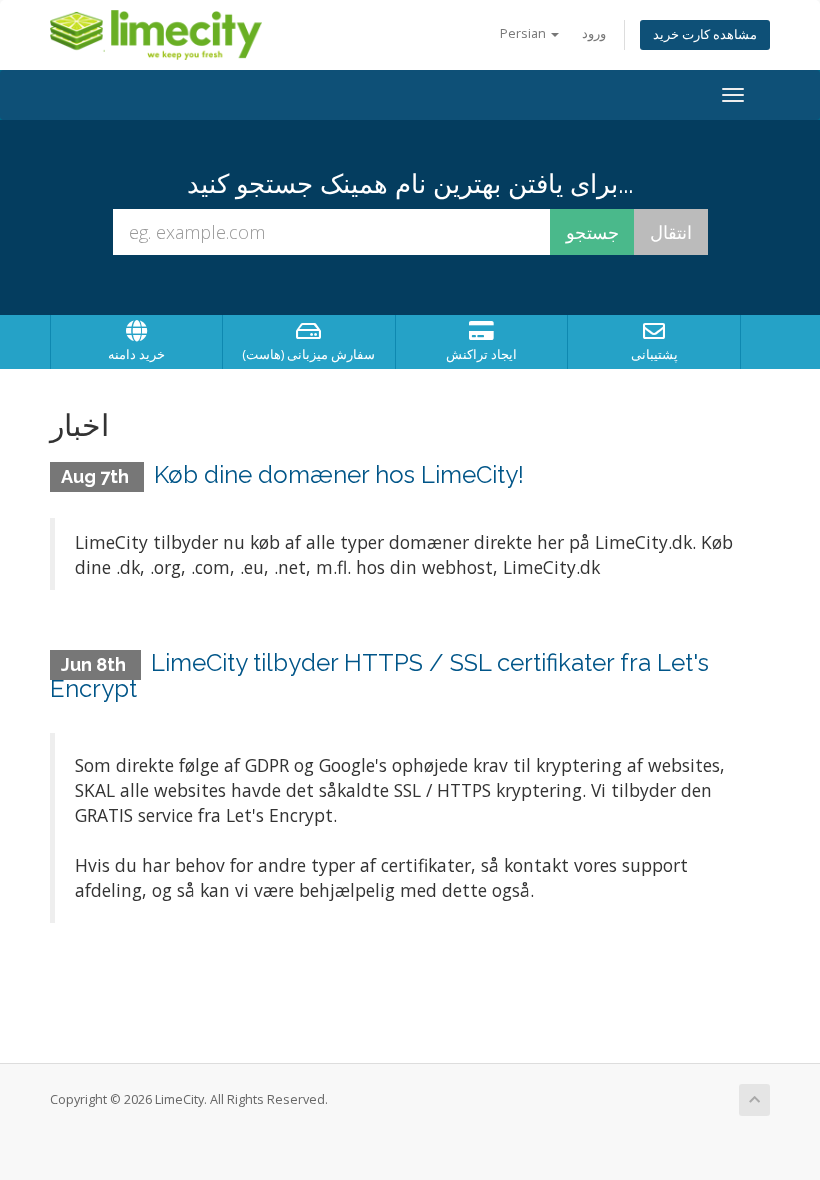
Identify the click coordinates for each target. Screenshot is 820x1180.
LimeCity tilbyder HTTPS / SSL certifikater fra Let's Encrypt (379, 675)
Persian (524, 33)
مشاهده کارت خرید (705, 34)
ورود (594, 33)
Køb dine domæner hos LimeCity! (339, 474)
